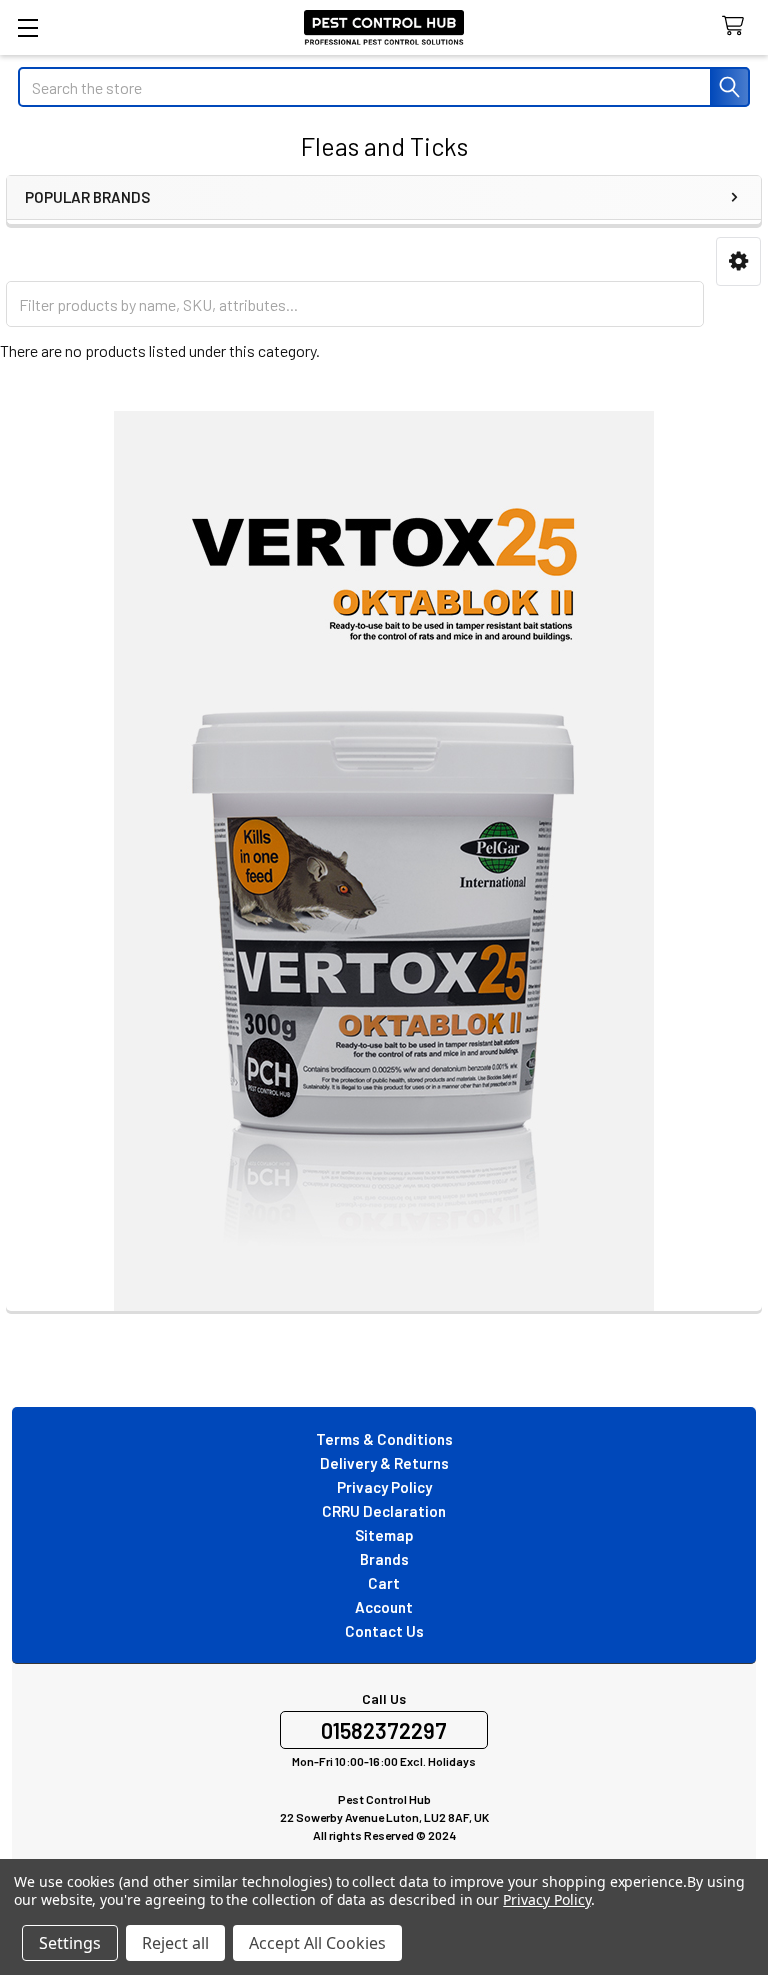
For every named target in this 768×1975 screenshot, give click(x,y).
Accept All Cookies (317, 1943)
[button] (738, 261)
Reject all (175, 1943)
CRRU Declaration (384, 1511)
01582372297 (384, 1730)
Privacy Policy (384, 1487)
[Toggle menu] (27, 27)
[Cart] (737, 26)
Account (384, 1607)
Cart (384, 1583)
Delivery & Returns (384, 1463)
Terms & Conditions (384, 1439)
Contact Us (384, 1631)
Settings (70, 1943)
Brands (384, 1559)
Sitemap (384, 1535)
